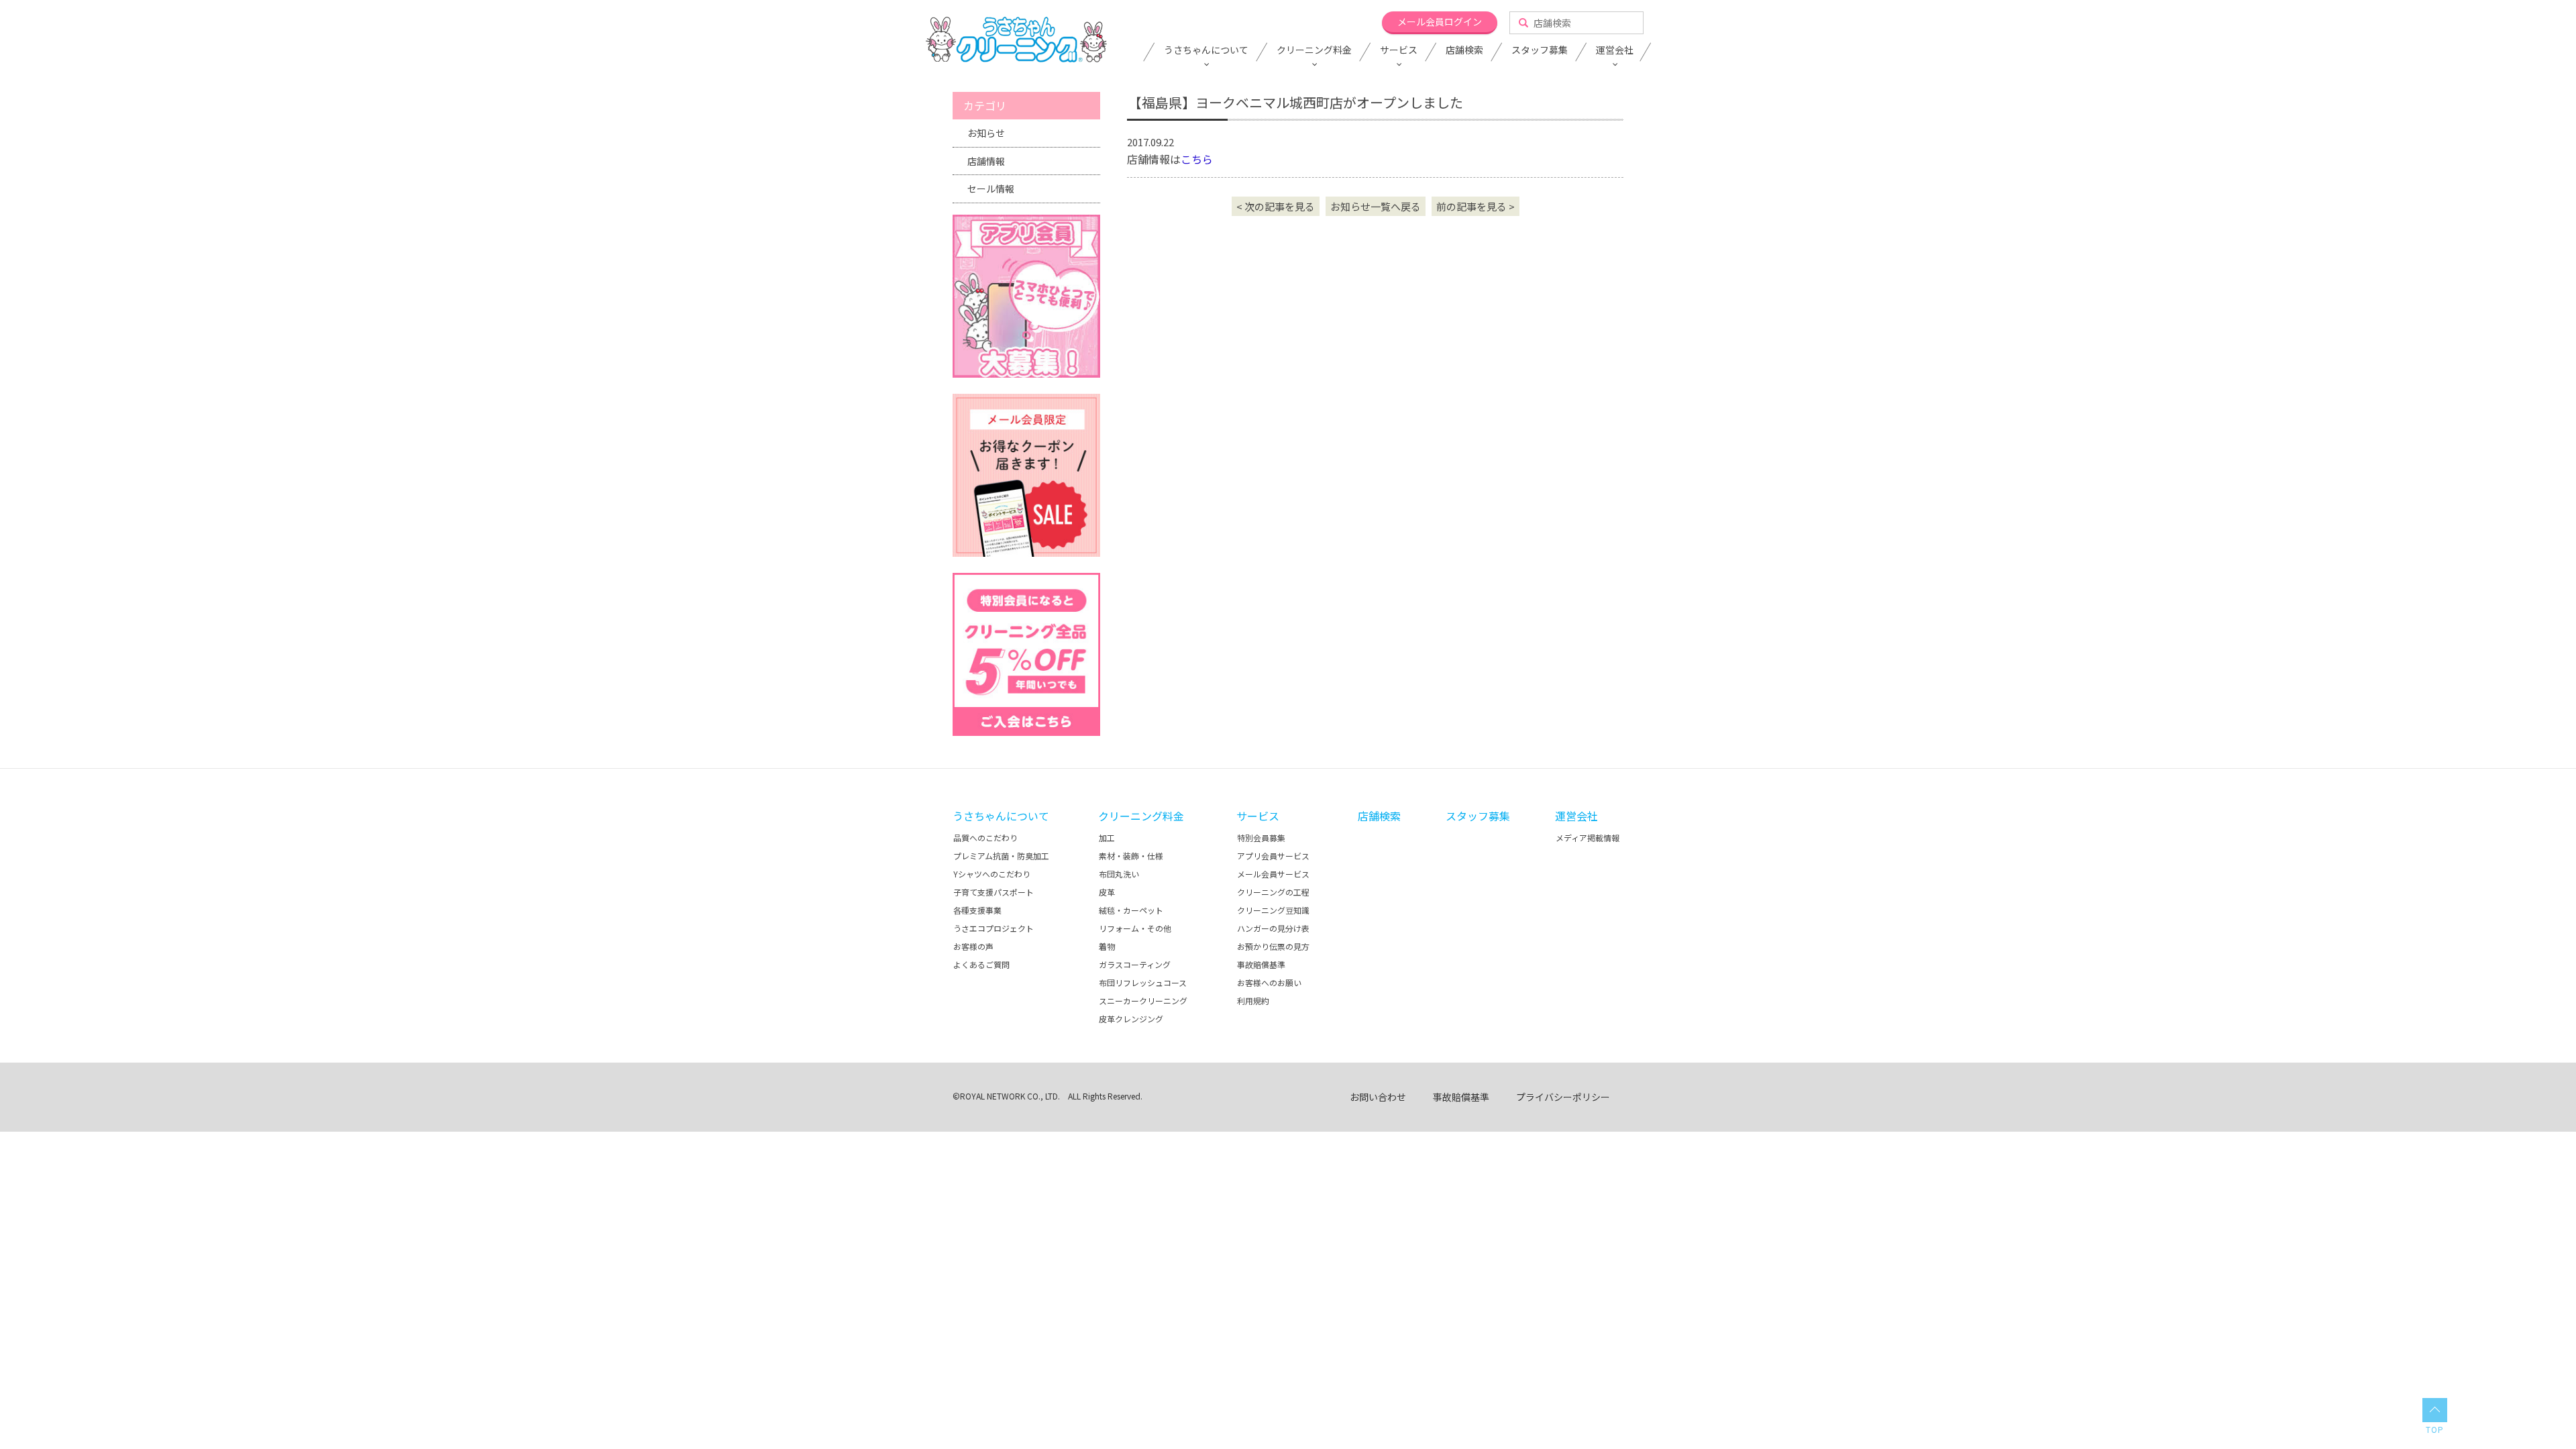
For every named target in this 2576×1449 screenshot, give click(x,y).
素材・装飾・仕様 (1131, 856)
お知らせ (986, 133)
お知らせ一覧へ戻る (1376, 206)
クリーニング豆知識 (1273, 910)
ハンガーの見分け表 (1273, 928)
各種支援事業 (977, 910)
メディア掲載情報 (1588, 838)
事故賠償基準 (1261, 964)
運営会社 (1615, 50)
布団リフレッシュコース (1143, 982)
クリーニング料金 (1314, 50)
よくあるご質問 (981, 964)
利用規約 (1253, 1001)
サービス (1399, 50)
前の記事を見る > (1475, 206)
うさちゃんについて (1206, 50)
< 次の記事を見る (1276, 206)
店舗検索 (1464, 50)
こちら (1197, 159)
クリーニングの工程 (1273, 892)
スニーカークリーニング (1143, 1001)
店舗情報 (986, 161)
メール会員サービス (1273, 874)
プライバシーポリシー (1563, 1097)
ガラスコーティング (1135, 964)
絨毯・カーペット (1131, 910)
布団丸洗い (1119, 874)
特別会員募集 (1261, 838)
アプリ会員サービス (1273, 856)
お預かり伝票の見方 (1273, 946)
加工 (1107, 838)
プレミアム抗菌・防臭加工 (1001, 856)
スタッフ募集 (1540, 50)
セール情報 (991, 189)
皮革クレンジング (1131, 1019)
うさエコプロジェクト (994, 928)
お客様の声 (973, 946)
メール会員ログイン (1440, 21)
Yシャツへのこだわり (992, 874)
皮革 (1107, 892)
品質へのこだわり (985, 838)
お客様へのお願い (1269, 982)
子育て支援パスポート (994, 892)
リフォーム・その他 (1135, 928)
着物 (1107, 946)
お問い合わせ (1378, 1097)
